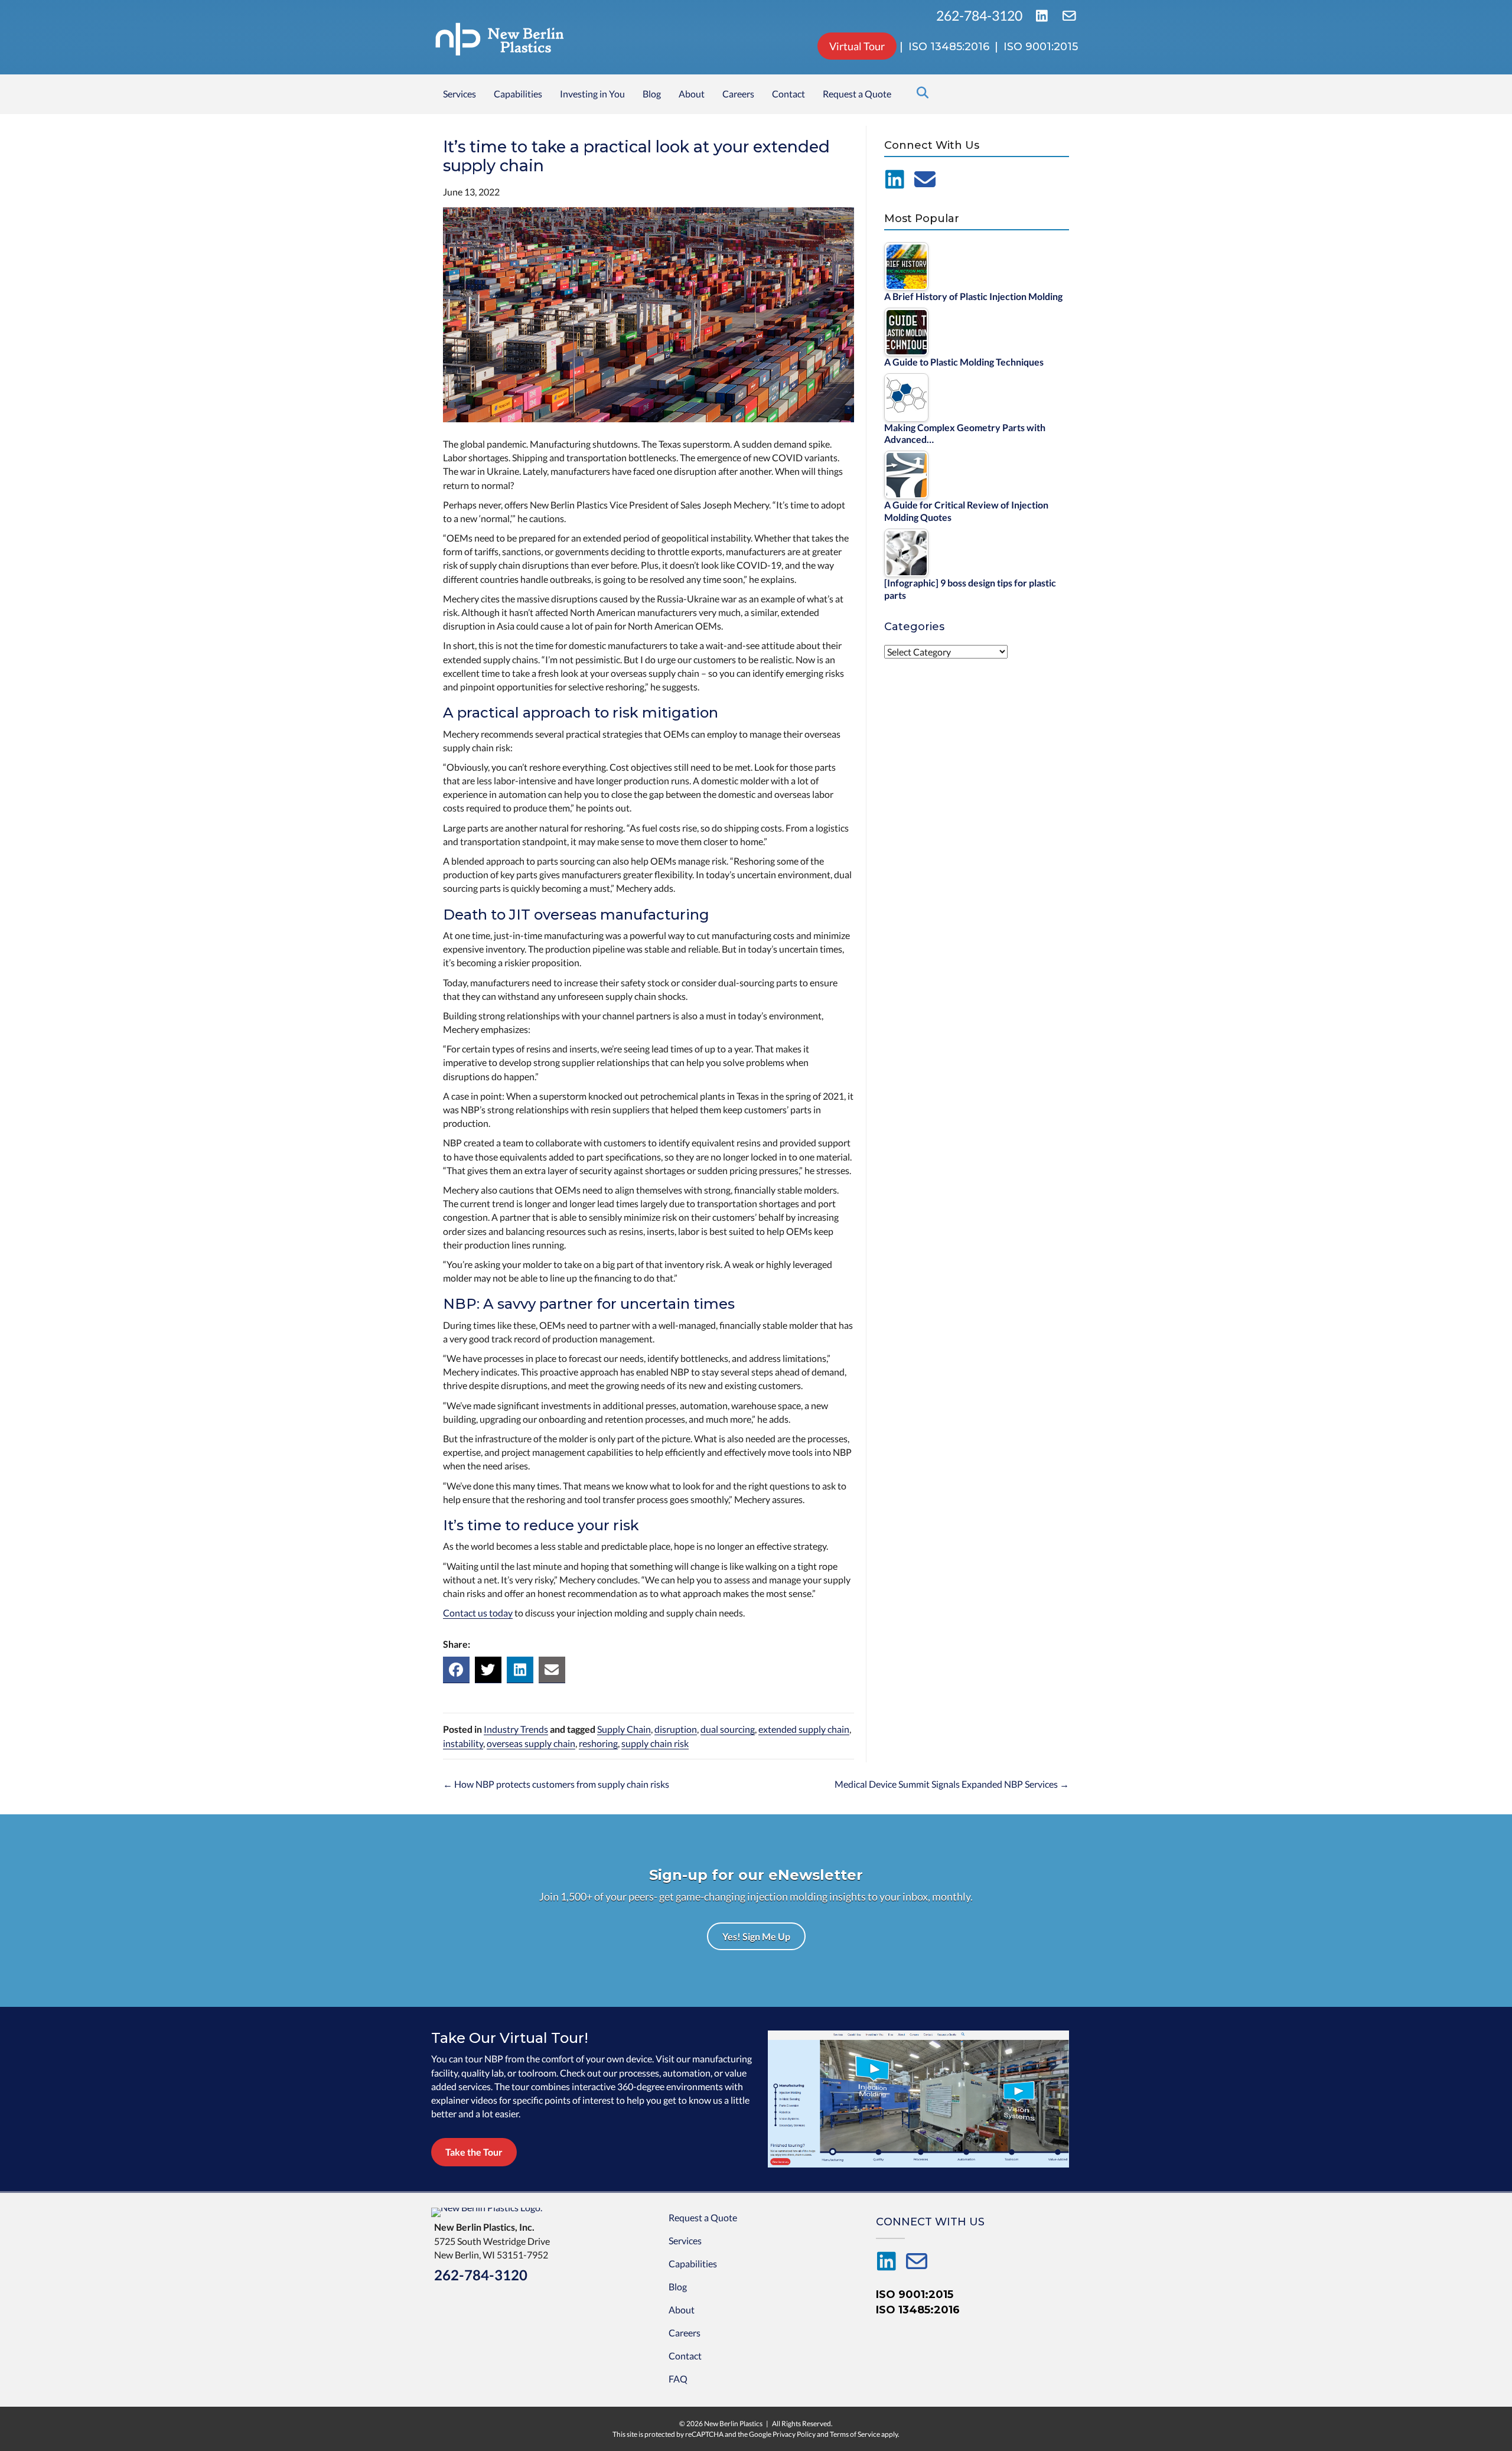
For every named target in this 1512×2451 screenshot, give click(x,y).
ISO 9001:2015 (915, 2294)
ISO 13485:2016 (918, 2310)
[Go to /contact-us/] (925, 180)
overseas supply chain (531, 1743)
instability (463, 1743)
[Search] (919, 93)
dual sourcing (728, 1729)
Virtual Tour (857, 46)
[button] (756, 1936)
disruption (676, 1729)
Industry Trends (516, 1729)
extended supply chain (804, 1729)
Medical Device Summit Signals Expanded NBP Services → (952, 1784)
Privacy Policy (794, 2434)
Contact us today (478, 1613)
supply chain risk (655, 1743)
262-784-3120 (980, 16)
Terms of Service (855, 2434)
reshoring (598, 1743)
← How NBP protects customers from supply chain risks (556, 1784)
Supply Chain (624, 1729)
